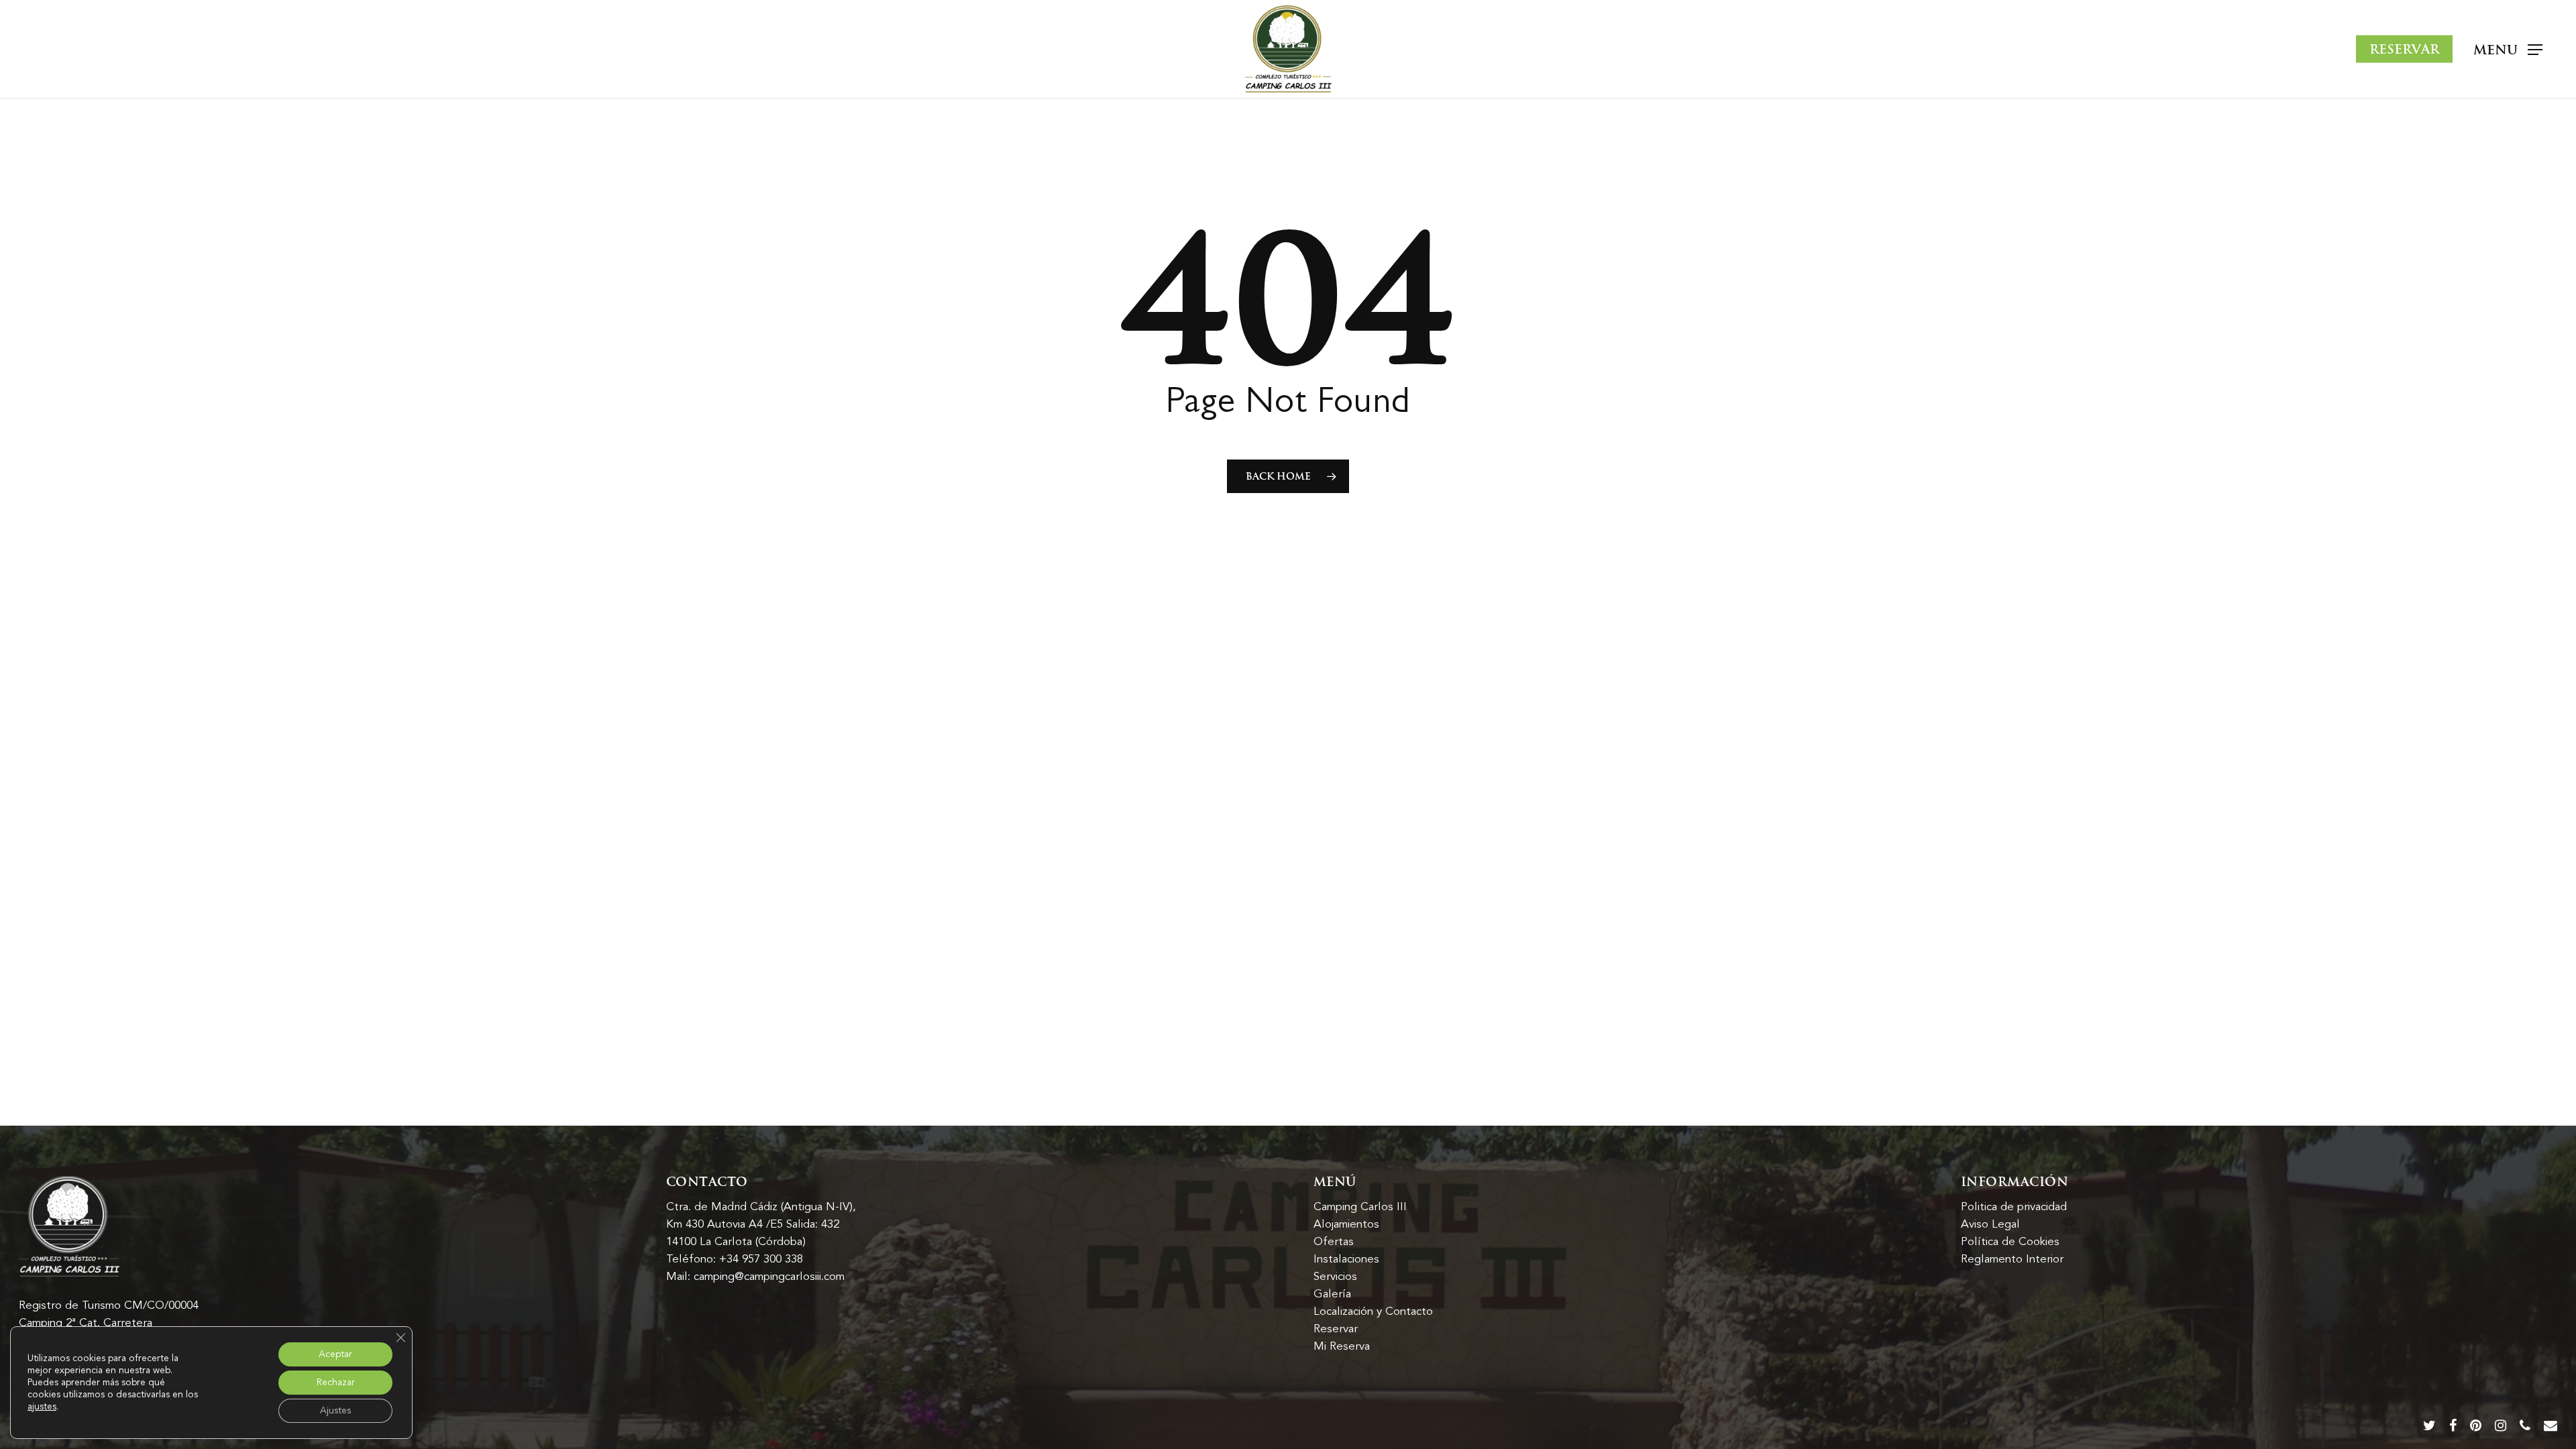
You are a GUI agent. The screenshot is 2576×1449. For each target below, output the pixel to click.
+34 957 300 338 (761, 1259)
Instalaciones (1346, 1259)
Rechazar (336, 1382)
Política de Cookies (2010, 1242)
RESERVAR (2404, 49)
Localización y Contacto (1373, 1311)
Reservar (1336, 1329)
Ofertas (1334, 1242)
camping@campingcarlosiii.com (769, 1277)
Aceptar (335, 1354)
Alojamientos (1346, 1224)
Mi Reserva (1342, 1346)
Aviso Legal (1990, 1224)
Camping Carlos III (1360, 1207)
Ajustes (335, 1410)
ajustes (42, 1407)
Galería (1332, 1294)
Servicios (1335, 1277)
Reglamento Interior (2012, 1259)
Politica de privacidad (2014, 1207)
